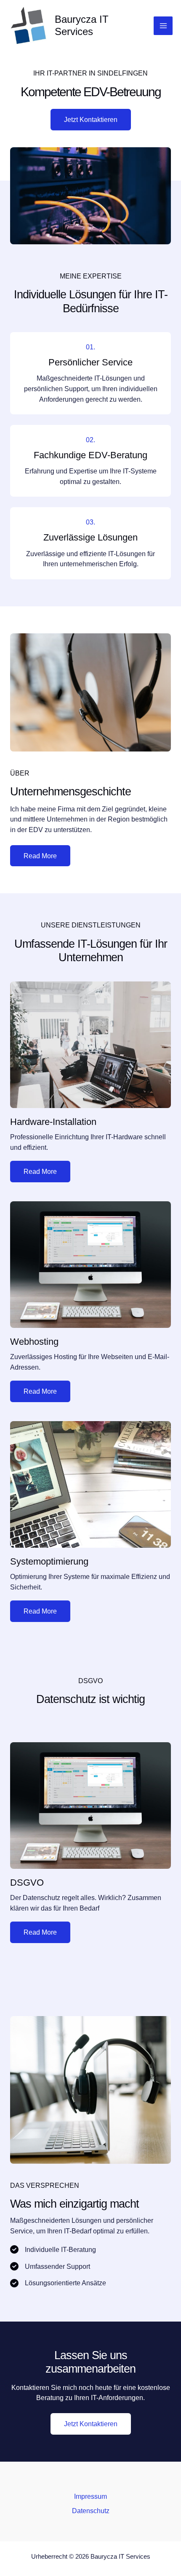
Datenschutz (91, 2511)
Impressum (90, 2496)
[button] (91, 2424)
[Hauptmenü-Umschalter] (163, 26)
